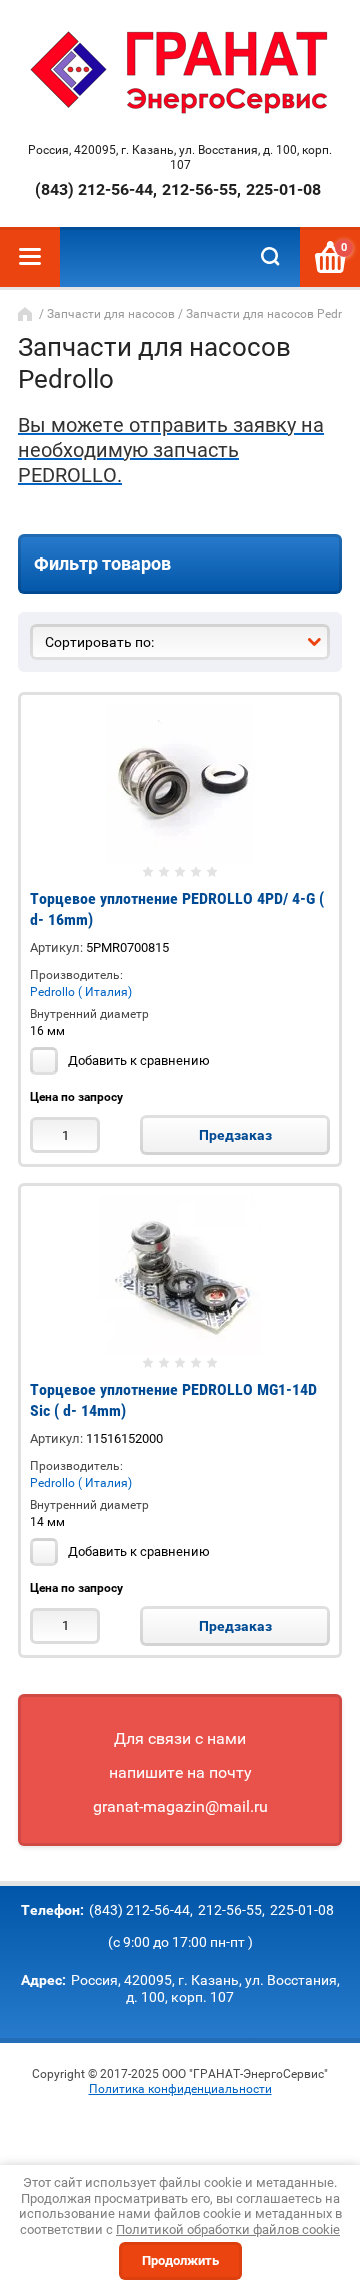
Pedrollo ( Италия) (81, 992)
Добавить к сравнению (137, 1060)
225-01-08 (283, 189)
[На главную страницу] (180, 74)
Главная (27, 314)
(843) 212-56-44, (96, 189)
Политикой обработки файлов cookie (228, 2229)
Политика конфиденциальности (180, 2089)
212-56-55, (201, 189)
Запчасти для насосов (111, 314)
